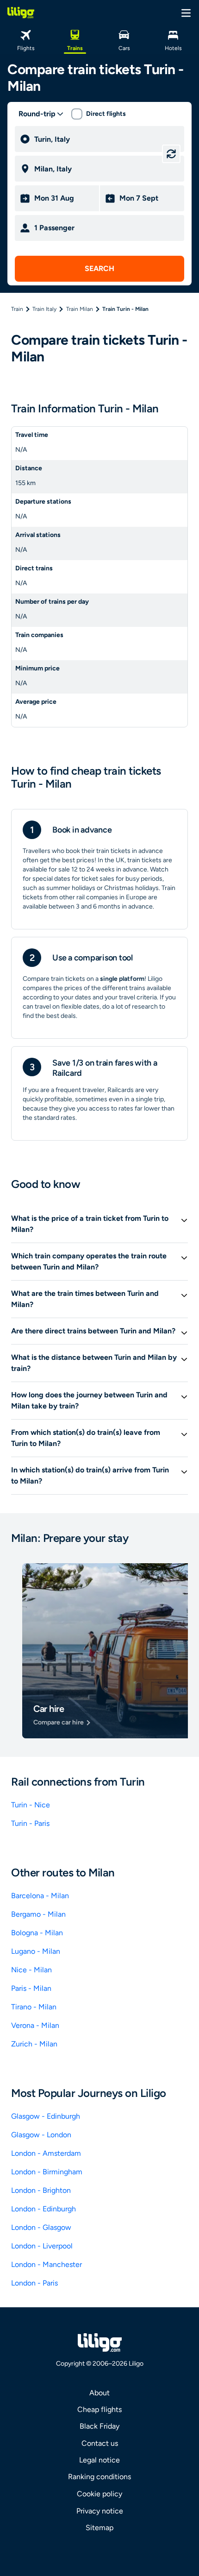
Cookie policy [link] (99, 2494)
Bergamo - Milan (38, 1914)
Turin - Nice (31, 1805)
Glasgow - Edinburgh (46, 2116)
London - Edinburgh (44, 2209)
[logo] (21, 13)
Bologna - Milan (37, 1933)
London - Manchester (47, 2264)
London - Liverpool (42, 2246)
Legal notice (99, 2460)
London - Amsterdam (46, 2153)
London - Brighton (41, 2190)
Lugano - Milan (36, 1951)
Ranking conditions (99, 2477)
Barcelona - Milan (40, 1896)
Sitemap (99, 2528)
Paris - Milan (31, 1988)
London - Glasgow (41, 2227)
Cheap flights (99, 2409)
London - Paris (34, 2283)
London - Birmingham (47, 2172)
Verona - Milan (35, 2025)
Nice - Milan (31, 1970)
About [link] (99, 2393)
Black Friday (99, 2426)
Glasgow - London (41, 2135)
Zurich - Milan (34, 2044)
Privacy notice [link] (100, 2511)
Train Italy (44, 309)
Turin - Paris (30, 1823)
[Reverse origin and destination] (171, 154)
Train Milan (80, 309)
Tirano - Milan (34, 2007)
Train (17, 309)
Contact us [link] (100, 2443)
